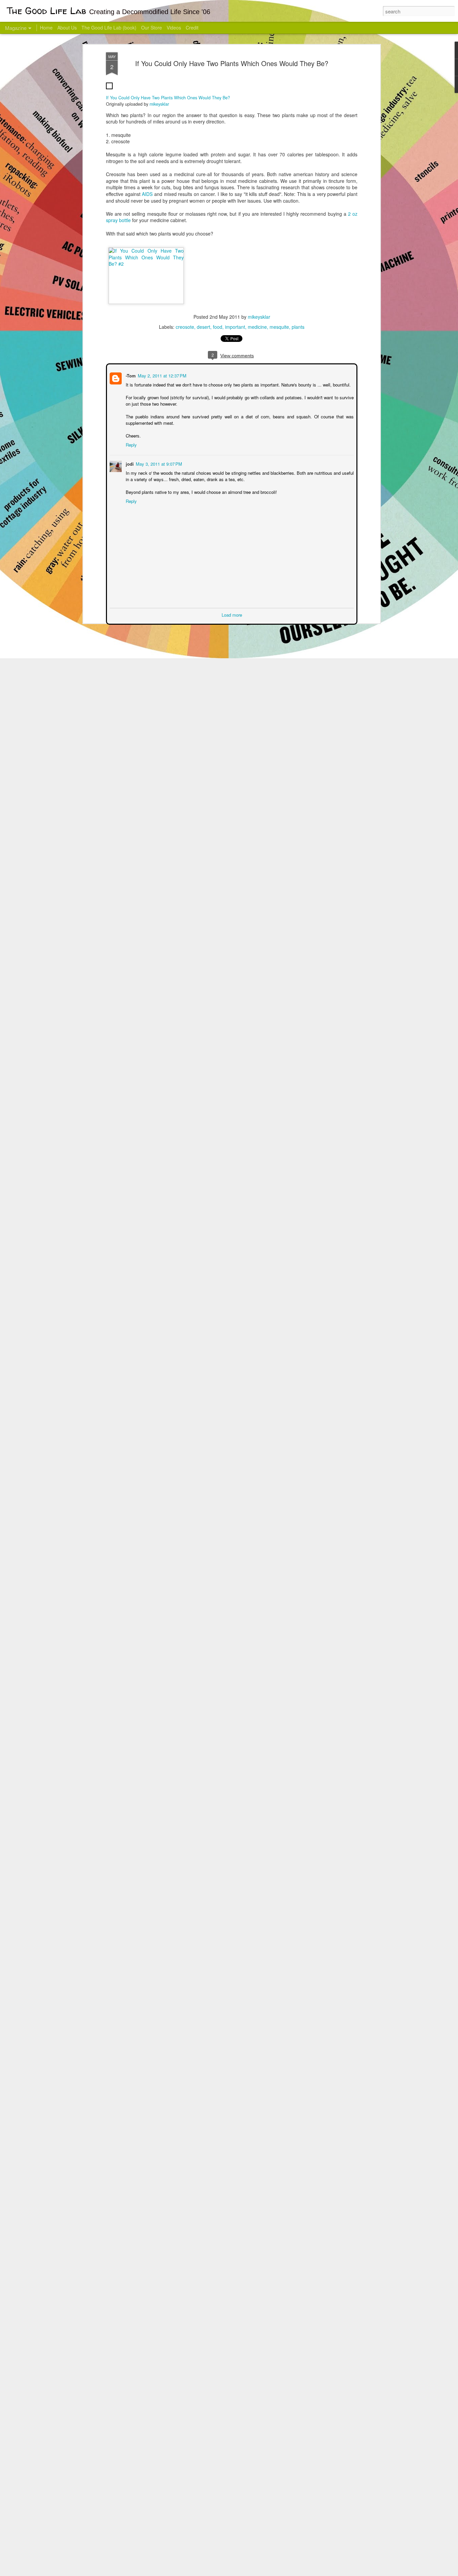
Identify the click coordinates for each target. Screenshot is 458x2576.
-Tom (130, 375)
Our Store (152, 28)
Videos (174, 28)
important (235, 327)
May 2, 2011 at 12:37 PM (161, 375)
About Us (67, 28)
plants (298, 327)
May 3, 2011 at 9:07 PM (158, 463)
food (218, 327)
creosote (185, 327)
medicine (257, 327)
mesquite (279, 327)
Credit (192, 28)
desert (204, 327)
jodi (129, 463)
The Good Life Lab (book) (109, 28)
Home (46, 28)
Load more (232, 614)
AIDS (147, 194)
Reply (131, 444)
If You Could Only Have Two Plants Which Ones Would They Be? (232, 63)
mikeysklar (159, 104)
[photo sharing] (109, 91)
